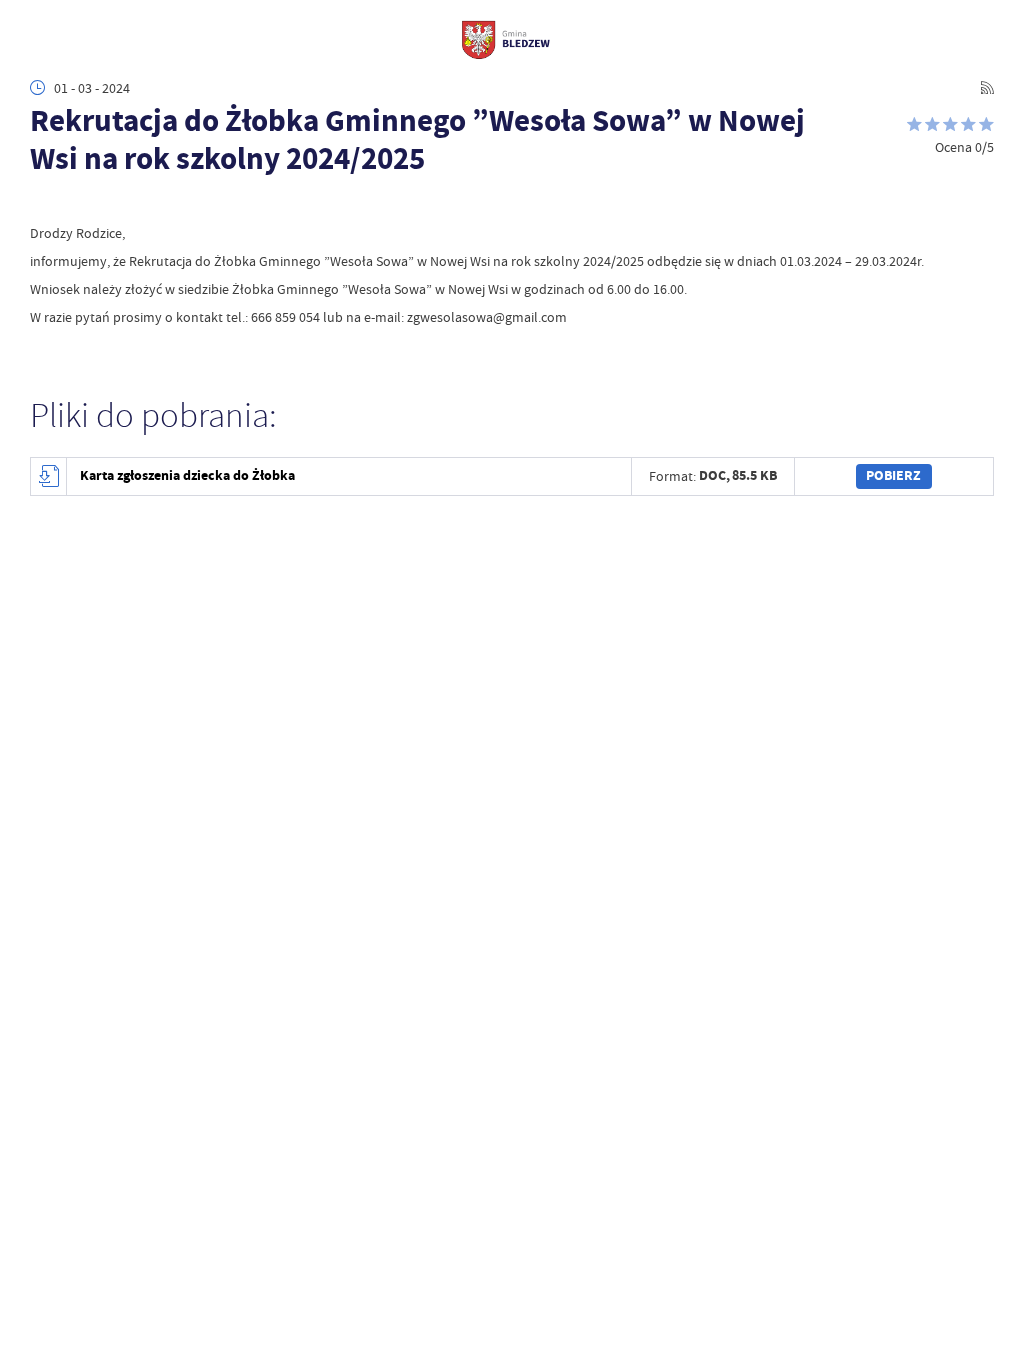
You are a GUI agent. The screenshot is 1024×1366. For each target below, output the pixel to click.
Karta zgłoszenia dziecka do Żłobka (187, 475)
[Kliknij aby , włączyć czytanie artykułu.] (41, 203)
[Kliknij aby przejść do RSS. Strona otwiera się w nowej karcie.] (987, 88)
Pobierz (893, 475)
